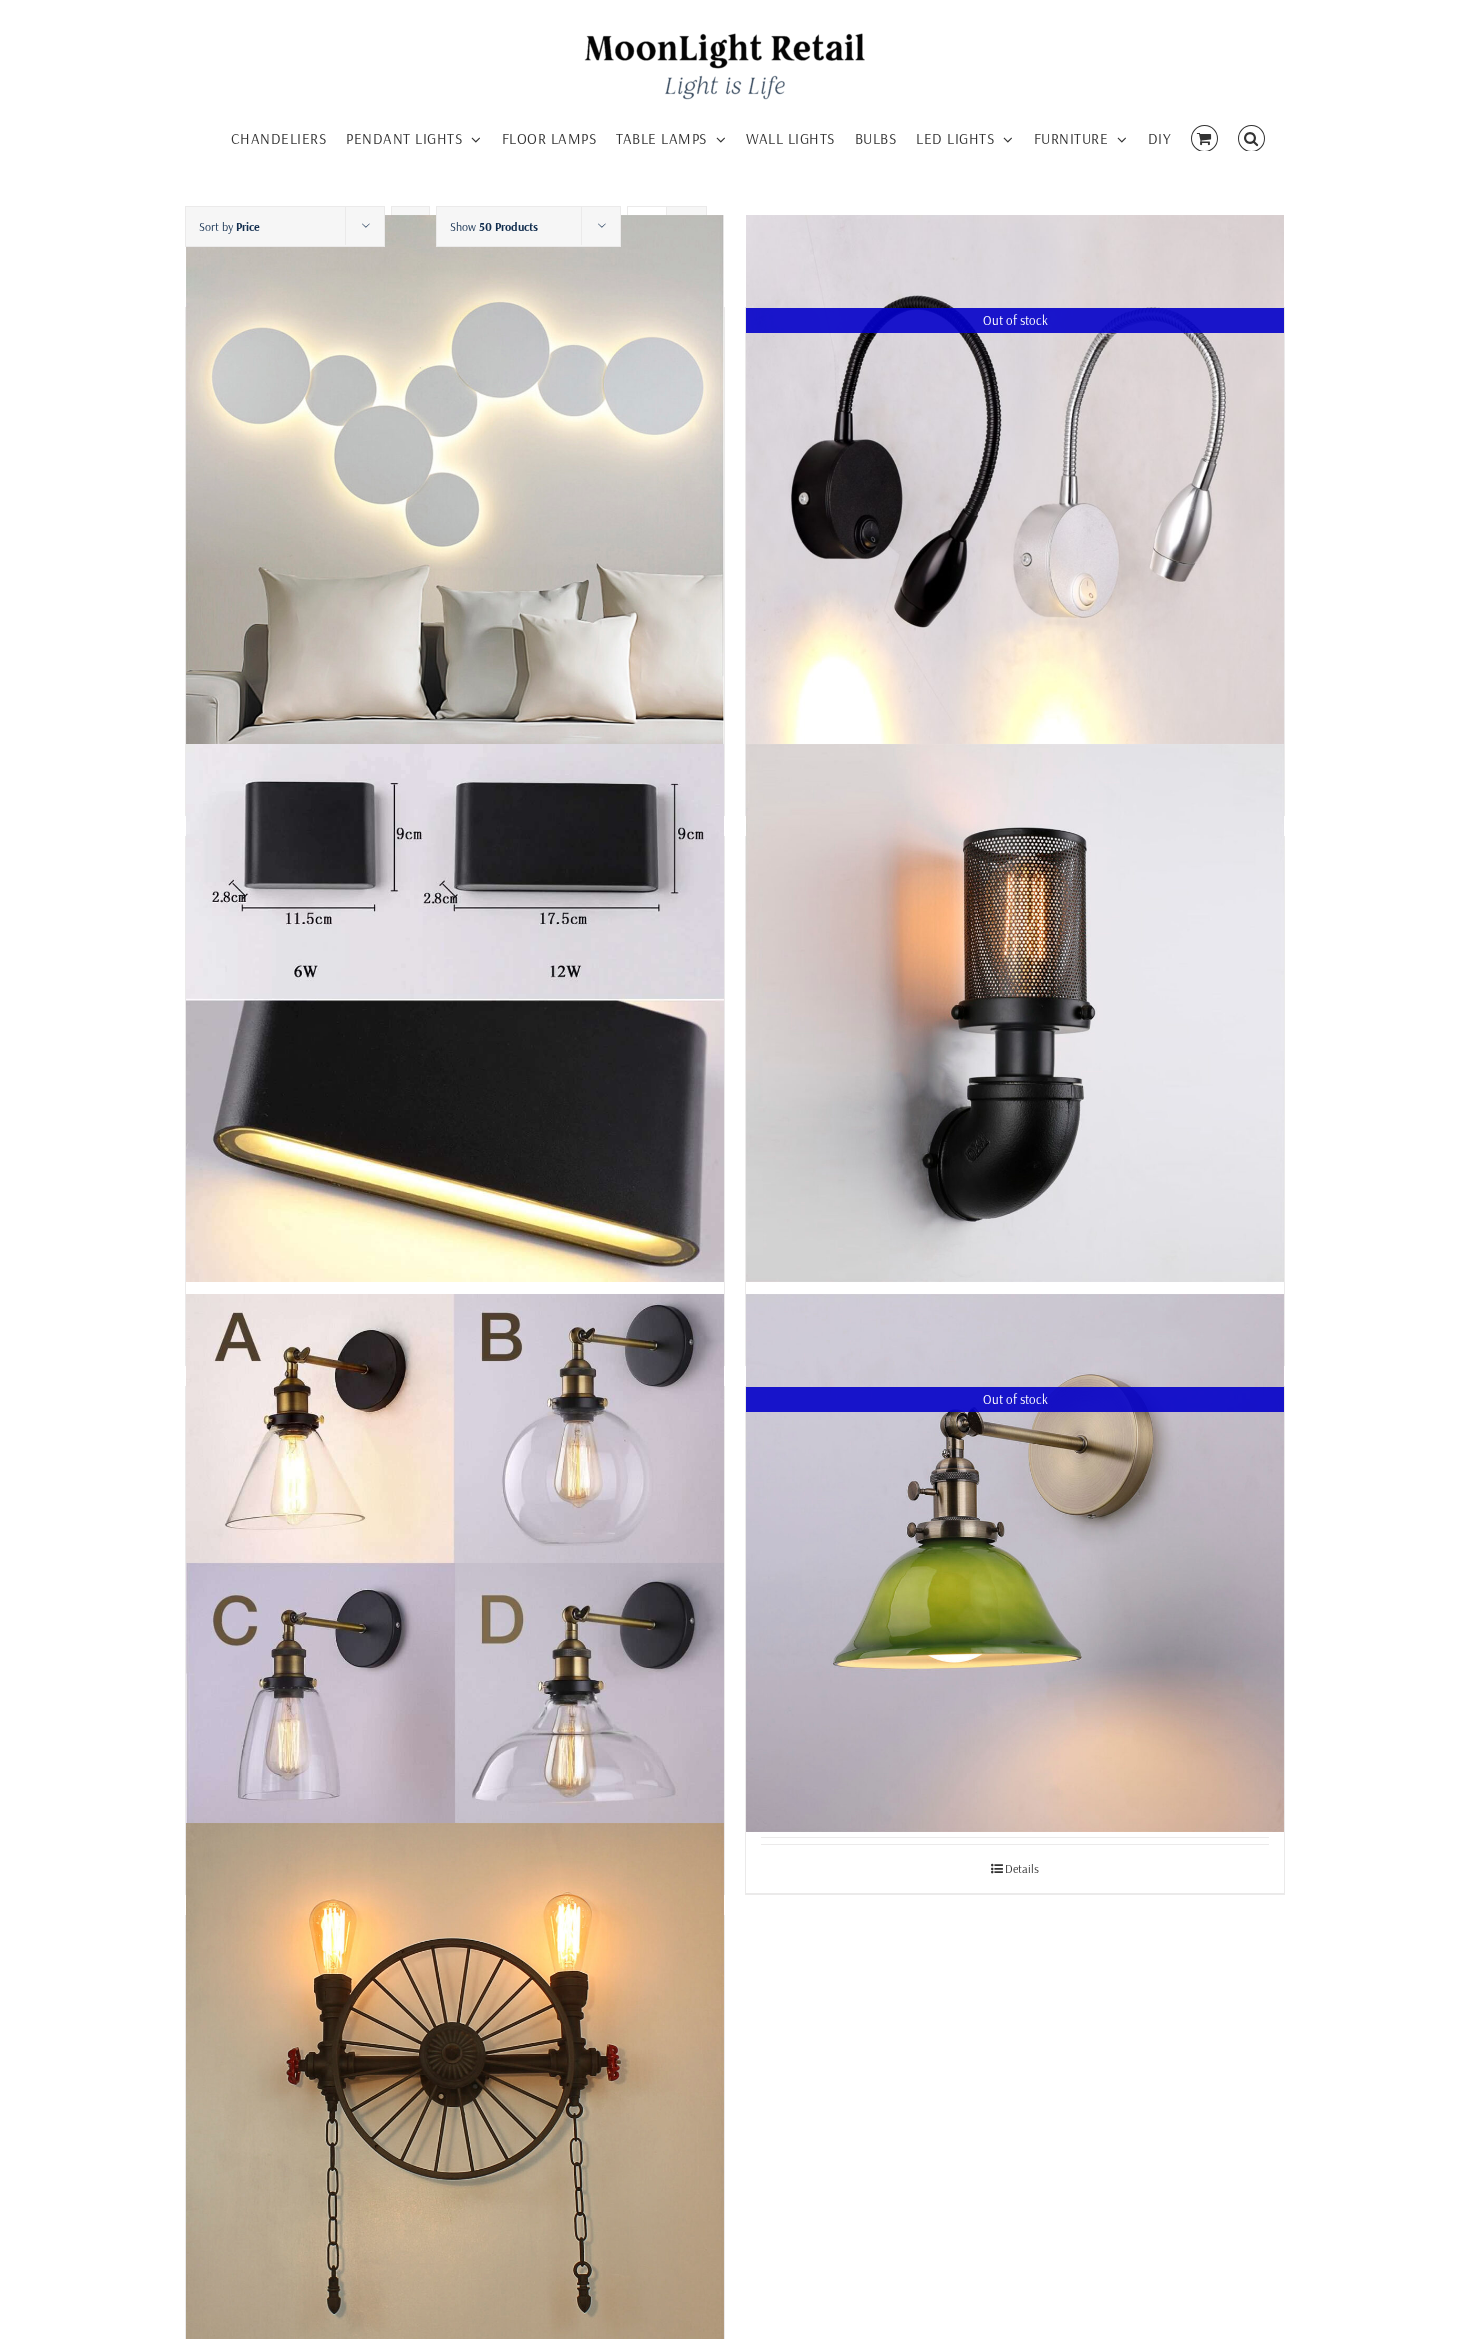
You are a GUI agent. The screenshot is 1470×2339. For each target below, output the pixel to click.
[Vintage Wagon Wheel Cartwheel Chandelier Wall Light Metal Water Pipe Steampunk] (455, 2091)
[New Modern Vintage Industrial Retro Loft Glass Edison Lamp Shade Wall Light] (455, 1562)
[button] (1251, 136)
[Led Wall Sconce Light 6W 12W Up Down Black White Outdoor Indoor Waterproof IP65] (455, 1012)
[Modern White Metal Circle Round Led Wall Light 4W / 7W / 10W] (455, 483)
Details (1022, 1868)
